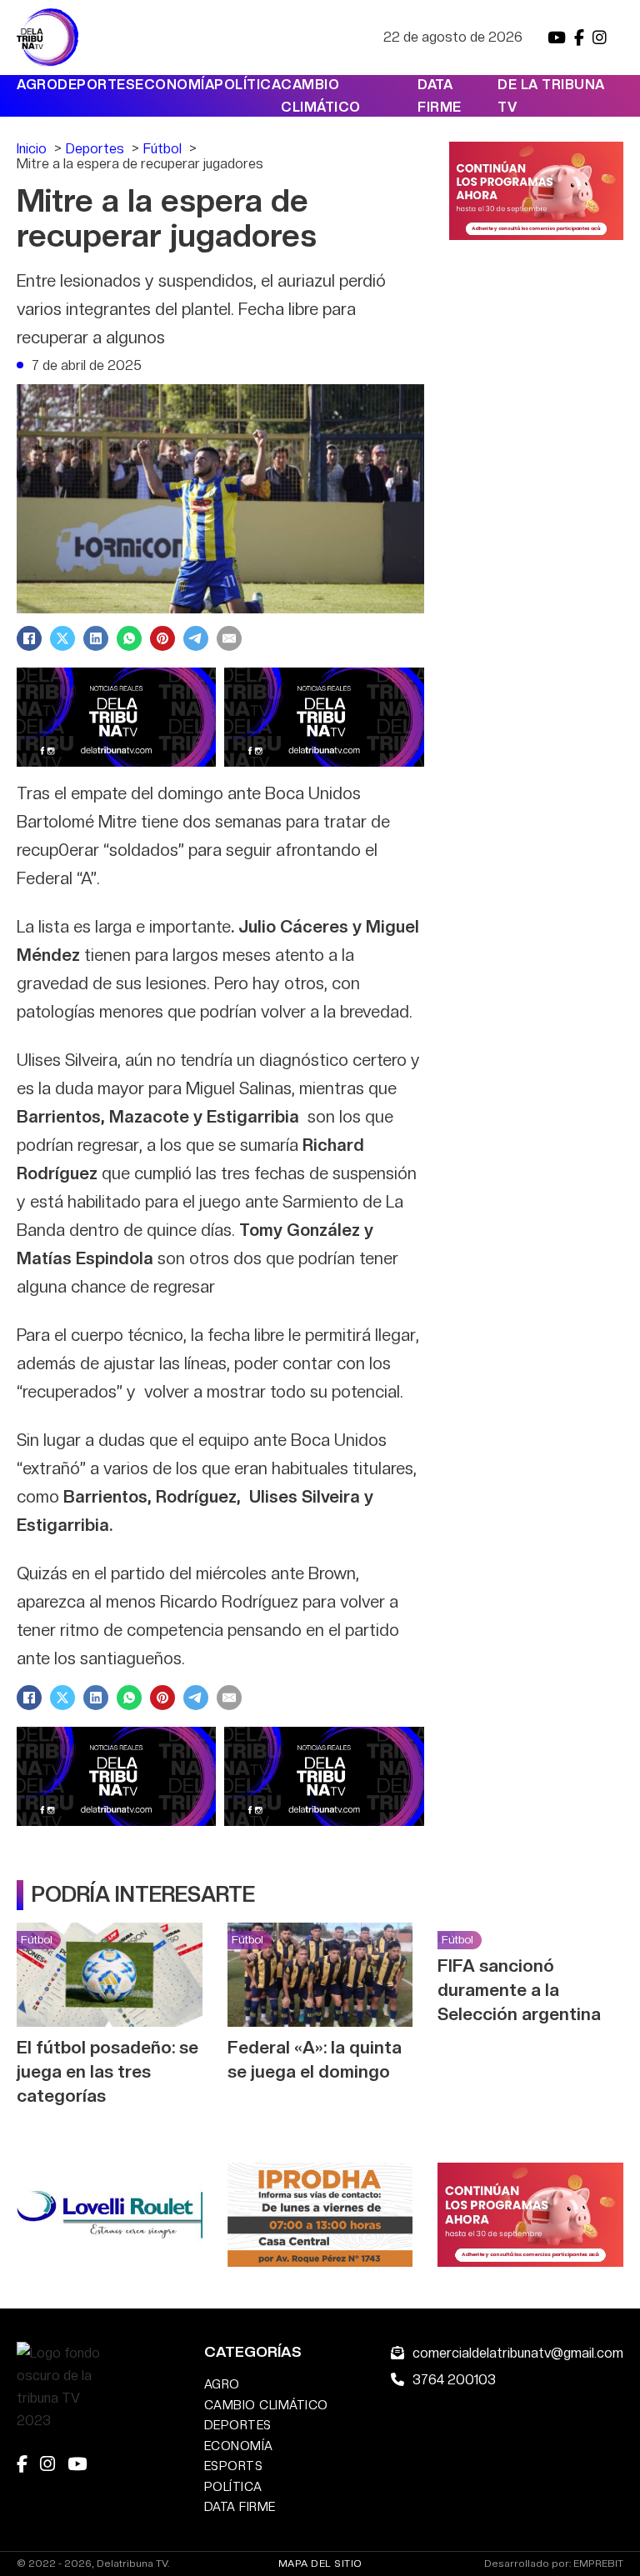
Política (247, 85)
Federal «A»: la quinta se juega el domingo (315, 2059)
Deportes (96, 85)
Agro (37, 85)
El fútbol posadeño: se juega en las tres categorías (107, 2071)
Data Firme (440, 96)
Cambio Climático (321, 96)
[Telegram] (196, 638)
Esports (234, 2466)
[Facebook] (29, 638)
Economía (175, 85)
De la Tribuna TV (551, 96)
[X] (62, 638)
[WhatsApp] (129, 638)
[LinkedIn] (96, 638)
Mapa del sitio (320, 2563)
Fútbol (37, 1939)
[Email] (229, 638)
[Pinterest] (162, 638)
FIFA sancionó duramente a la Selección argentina (519, 1990)
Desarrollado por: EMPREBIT (554, 2564)
